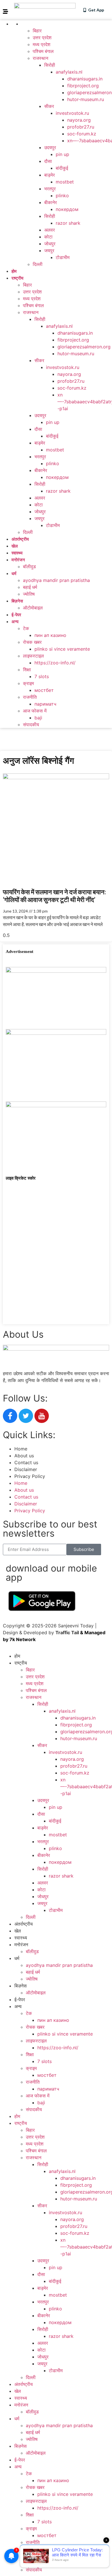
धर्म (14, 573)
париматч (45, 704)
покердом (67, 209)
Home (21, 1449)
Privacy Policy (30, 1476)
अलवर (50, 230)
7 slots (42, 676)
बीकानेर (51, 202)
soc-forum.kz (82, 134)
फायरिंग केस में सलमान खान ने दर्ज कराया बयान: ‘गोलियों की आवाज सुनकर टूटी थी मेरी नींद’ (54, 896)
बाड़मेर (50, 175)
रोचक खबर (32, 642)
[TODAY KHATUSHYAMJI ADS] (56, 1033)
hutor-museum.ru (86, 99)
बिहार (37, 31)
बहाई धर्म (30, 587)
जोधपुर (50, 244)
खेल (15, 546)
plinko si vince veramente (62, 649)
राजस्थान (40, 58)
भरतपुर (50, 189)
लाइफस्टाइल (33, 656)
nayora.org (79, 120)
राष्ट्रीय (29, 24)
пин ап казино (50, 635)
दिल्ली (38, 264)
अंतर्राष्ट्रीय (20, 539)
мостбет (44, 690)
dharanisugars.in (85, 79)
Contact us (26, 1462)
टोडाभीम (63, 257)
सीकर (49, 106)
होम (14, 271)
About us (24, 1456)
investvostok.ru (72, 113)
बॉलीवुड (29, 566)
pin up (62, 154)
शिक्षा (27, 670)
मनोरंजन (18, 560)
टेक (26, 628)
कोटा (48, 237)
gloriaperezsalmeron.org (84, 347)
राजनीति (30, 697)
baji (38, 718)
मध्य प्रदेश (41, 44)
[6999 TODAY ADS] (56, 971)
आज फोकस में (35, 711)
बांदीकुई (62, 168)
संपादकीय (31, 725)
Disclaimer (26, 1469)
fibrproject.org (83, 86)
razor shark (68, 223)
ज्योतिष (29, 594)
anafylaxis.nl (69, 72)
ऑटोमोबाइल (33, 608)
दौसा (48, 161)
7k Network (23, 1639)
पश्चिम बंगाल (43, 51)
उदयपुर (50, 147)
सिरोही (50, 65)
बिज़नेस (17, 601)
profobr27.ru (81, 127)
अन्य (15, 621)
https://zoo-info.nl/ (55, 663)
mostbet (65, 182)
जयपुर (49, 250)
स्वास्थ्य (17, 553)
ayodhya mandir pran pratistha (56, 580)
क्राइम (28, 683)
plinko (62, 196)
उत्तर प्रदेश (42, 37)
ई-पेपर (16, 615)
